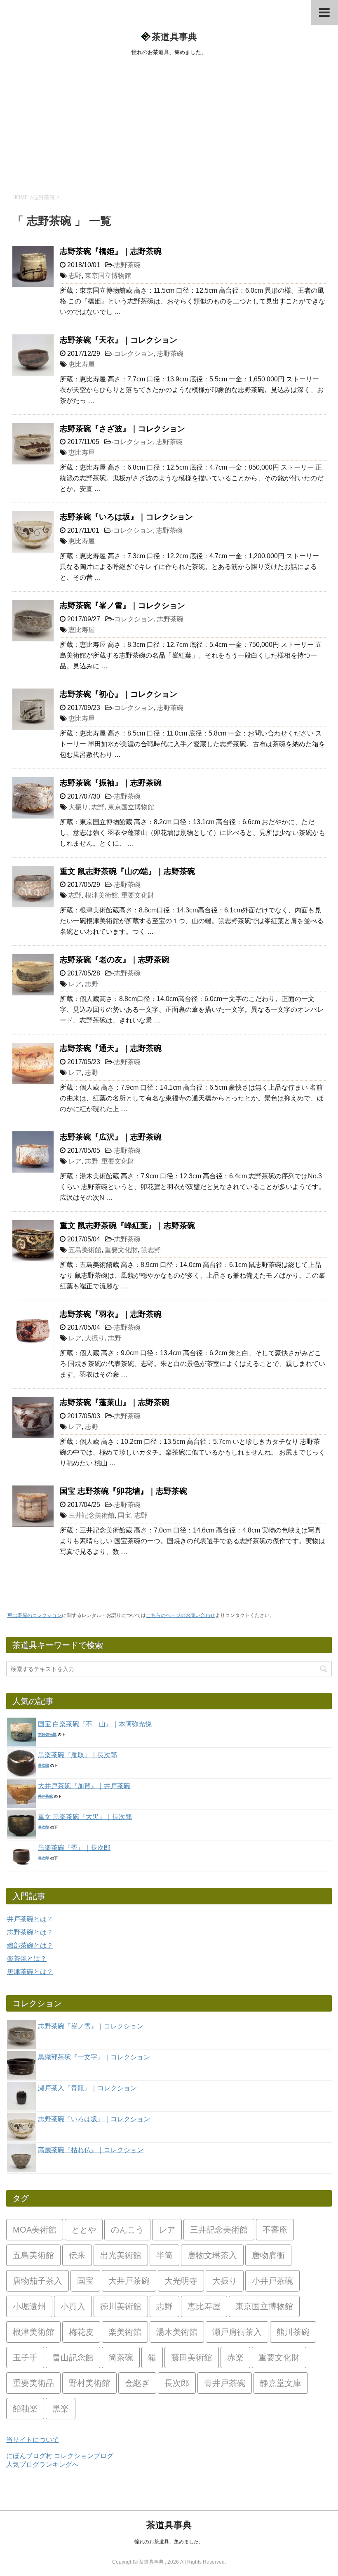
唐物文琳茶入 (212, 2255)
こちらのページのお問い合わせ (181, 1615)
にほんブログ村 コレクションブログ (60, 2456)
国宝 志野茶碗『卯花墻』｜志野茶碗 (123, 1491)
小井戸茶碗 (272, 2281)
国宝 (124, 1515)
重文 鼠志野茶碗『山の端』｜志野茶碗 (127, 871)
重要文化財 (138, 895)
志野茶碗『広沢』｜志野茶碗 (111, 1137)
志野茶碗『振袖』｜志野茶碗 (111, 783)
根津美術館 (101, 895)
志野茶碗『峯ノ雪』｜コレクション (122, 605)
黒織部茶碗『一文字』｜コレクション (94, 2057)
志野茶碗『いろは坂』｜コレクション (126, 517)
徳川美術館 (121, 2306)
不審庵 (275, 2230)
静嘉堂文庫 (281, 2383)
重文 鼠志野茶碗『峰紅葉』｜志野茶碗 (127, 1226)
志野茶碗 (127, 265)
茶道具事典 (174, 37)
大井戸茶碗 (129, 2281)
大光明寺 (181, 2281)
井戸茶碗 (45, 1796)
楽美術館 (125, 2332)
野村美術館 (89, 2383)
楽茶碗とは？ (27, 1959)
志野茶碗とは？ (30, 1932)
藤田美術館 (192, 2357)
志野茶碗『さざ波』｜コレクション (122, 429)
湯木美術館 (177, 2332)
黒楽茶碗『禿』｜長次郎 (74, 1848)
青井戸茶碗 (225, 2383)
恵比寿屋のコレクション (35, 1615)
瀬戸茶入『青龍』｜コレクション (87, 2088)
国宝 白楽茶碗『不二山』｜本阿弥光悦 (95, 1724)
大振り (78, 807)
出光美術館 (121, 2255)
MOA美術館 (35, 2230)
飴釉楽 (25, 2409)
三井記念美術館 (92, 1515)
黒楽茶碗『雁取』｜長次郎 (77, 1755)
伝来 (77, 2255)
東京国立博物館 (108, 276)
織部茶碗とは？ (30, 1945)
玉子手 (25, 2357)
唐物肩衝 (268, 2255)
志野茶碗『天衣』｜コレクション (119, 340)
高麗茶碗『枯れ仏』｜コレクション (91, 2150)
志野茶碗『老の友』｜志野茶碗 (115, 960)
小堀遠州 (29, 2306)
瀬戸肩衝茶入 (237, 2332)
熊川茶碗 (293, 2332)
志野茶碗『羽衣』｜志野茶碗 (111, 1314)
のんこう (127, 2230)
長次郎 (43, 1765)
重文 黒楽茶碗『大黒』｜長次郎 (85, 1817)
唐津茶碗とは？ (30, 1972)
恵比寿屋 (82, 364)
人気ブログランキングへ (42, 2464)
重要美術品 (33, 2383)
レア (75, 984)
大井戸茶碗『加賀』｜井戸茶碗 (84, 1786)
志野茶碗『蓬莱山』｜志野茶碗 (115, 1402)
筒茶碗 (121, 2357)
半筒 (164, 2255)
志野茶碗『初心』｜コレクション (119, 694)
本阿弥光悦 (47, 1735)
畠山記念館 (73, 2357)
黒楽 (61, 2409)
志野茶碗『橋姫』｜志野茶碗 (111, 251)
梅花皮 (81, 2332)
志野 (75, 276)
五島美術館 (85, 1250)
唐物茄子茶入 (38, 2281)
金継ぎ (137, 2383)
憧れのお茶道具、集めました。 (169, 2542)
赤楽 (235, 2357)
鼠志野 (151, 1250)
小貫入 (73, 2306)
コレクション (134, 354)
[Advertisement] (169, 123)
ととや (84, 2230)
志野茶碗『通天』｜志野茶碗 (111, 1048)
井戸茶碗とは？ (30, 1919)
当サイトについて (33, 2440)
